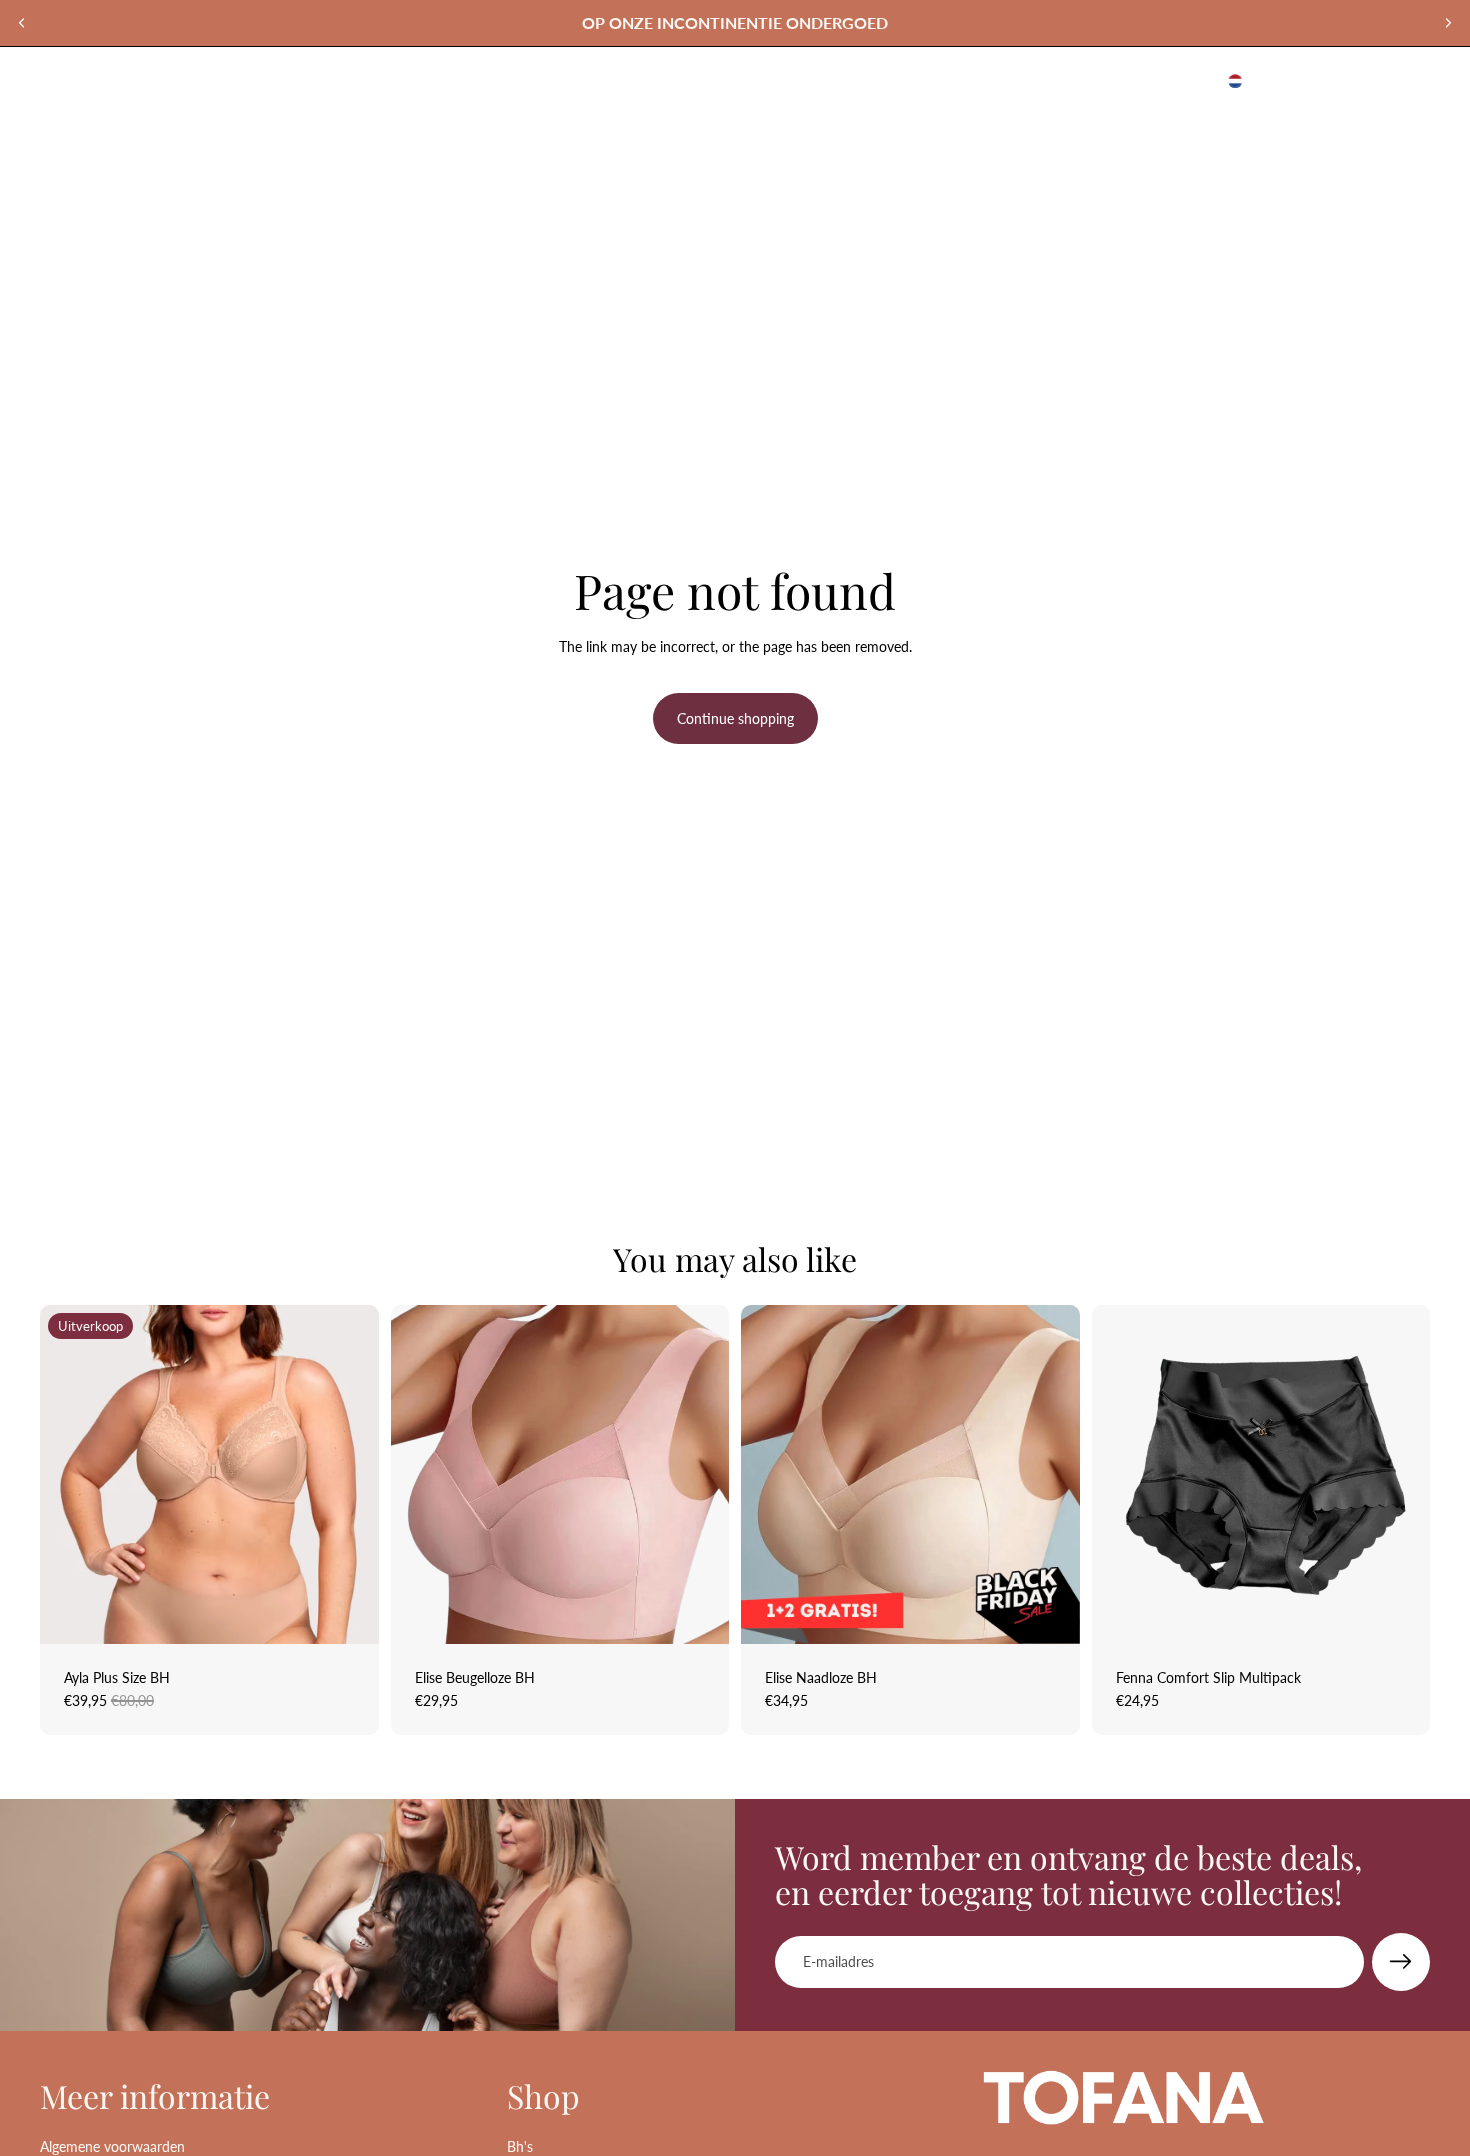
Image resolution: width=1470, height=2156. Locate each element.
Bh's (520, 2146)
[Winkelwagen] (1408, 81)
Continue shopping (735, 718)
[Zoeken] (1322, 81)
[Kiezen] (348, 1613)
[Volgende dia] (1448, 23)
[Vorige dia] (22, 23)
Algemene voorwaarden (112, 2146)
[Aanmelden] (1401, 1962)
